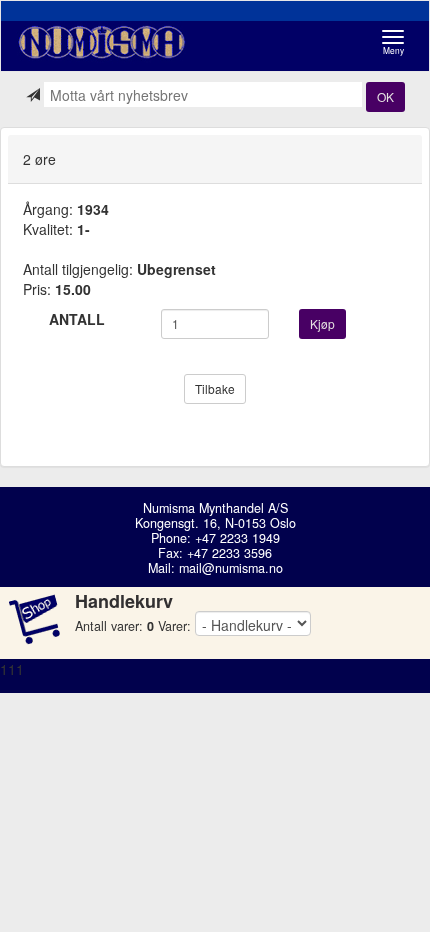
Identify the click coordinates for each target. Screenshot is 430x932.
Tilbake (215, 388)
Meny (398, 42)
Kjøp (322, 323)
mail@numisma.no (231, 568)
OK (385, 96)
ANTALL (77, 319)
